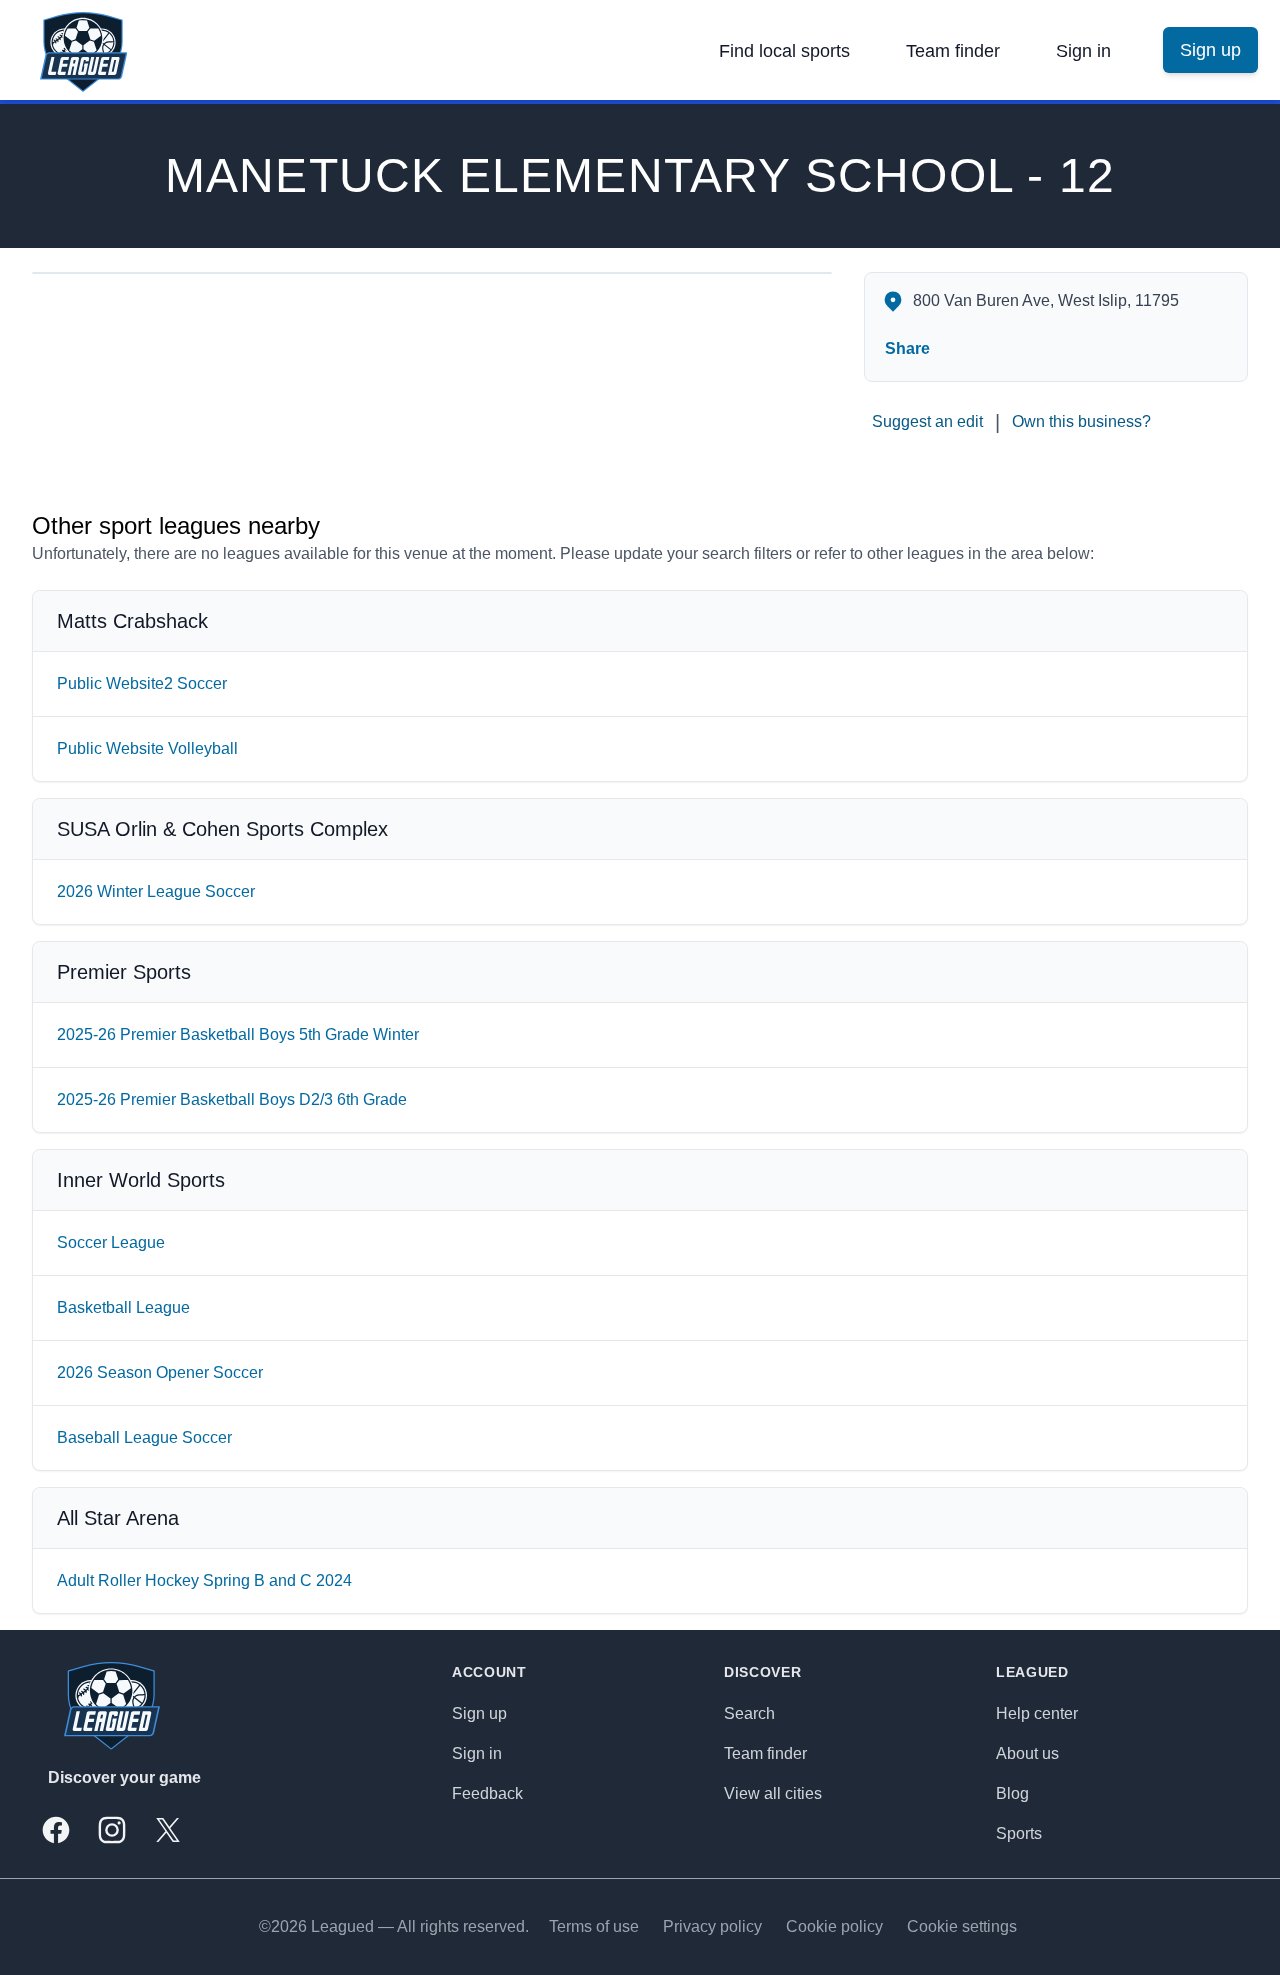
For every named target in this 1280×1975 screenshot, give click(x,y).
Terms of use (594, 1926)
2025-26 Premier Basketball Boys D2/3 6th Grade (232, 1099)
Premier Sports (124, 972)
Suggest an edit (927, 421)
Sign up (479, 1713)
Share (907, 348)
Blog (1012, 1793)
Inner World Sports (141, 1180)
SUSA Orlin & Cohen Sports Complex (222, 829)
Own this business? (1081, 421)
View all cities (773, 1793)
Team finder (953, 51)
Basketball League (123, 1307)
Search (749, 1713)
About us (1027, 1753)
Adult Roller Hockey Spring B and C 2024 (204, 1580)
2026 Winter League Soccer (156, 891)
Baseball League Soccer (144, 1437)
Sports (1019, 1833)
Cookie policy (834, 1926)
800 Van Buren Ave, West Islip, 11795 (1046, 300)
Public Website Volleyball (147, 748)
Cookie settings (962, 1926)
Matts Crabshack (132, 621)
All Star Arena (118, 1518)
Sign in (1083, 51)
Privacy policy (712, 1926)
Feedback (487, 1793)
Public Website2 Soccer (142, 683)
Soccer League (111, 1242)
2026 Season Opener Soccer (160, 1372)
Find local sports (784, 51)
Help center (1037, 1713)
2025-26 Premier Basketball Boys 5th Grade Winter (238, 1034)
